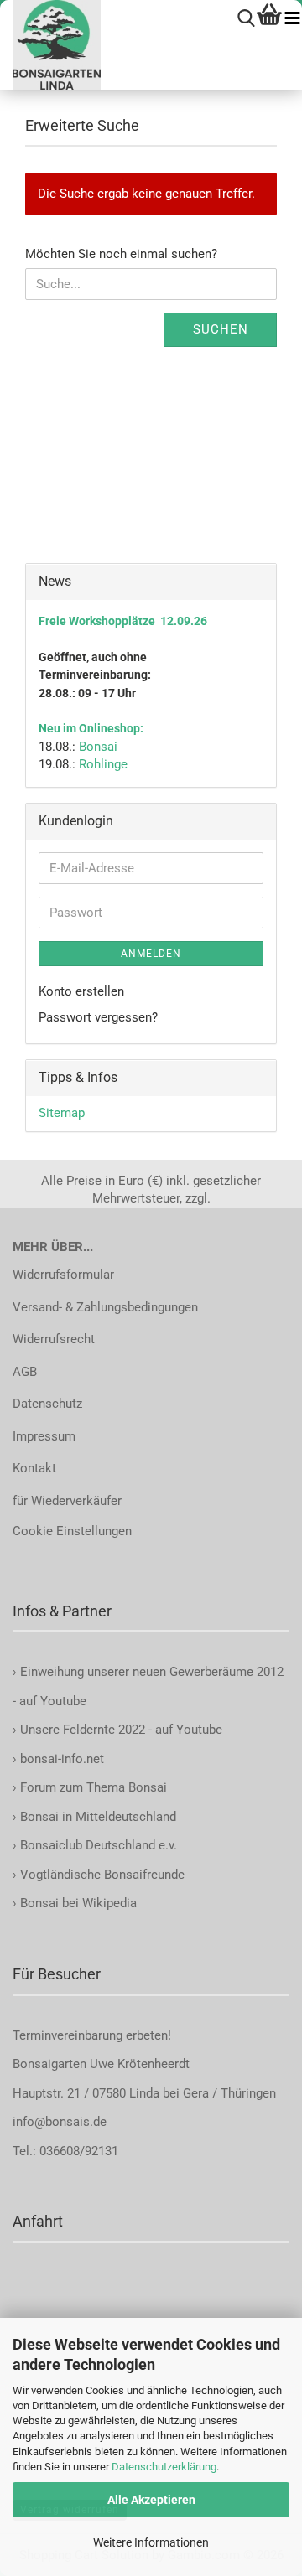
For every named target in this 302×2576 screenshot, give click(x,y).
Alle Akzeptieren (151, 2500)
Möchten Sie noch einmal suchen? (121, 254)
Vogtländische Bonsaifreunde (102, 1875)
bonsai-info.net (60, 1759)
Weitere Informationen (151, 2542)
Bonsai (98, 747)
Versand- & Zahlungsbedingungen (105, 1307)
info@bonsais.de (60, 2122)
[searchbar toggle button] (246, 19)
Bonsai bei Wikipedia (78, 1903)
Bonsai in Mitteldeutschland (98, 1817)
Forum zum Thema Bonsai (94, 1787)
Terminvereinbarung (69, 2035)
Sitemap (62, 1113)
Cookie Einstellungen (72, 1531)
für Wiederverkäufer (67, 1501)
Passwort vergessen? (98, 1017)
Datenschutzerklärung (164, 2467)
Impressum (44, 1436)
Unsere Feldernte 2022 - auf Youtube (121, 1730)
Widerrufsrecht (54, 1339)
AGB (25, 1372)
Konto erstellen (81, 991)
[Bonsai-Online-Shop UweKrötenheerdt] (50, 45)
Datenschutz (47, 1404)
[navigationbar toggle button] (292, 19)
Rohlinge (103, 764)
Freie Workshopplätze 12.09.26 (123, 621)
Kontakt (34, 1468)
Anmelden (151, 954)
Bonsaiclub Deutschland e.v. (99, 1845)
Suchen (221, 329)
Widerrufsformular (63, 1275)
